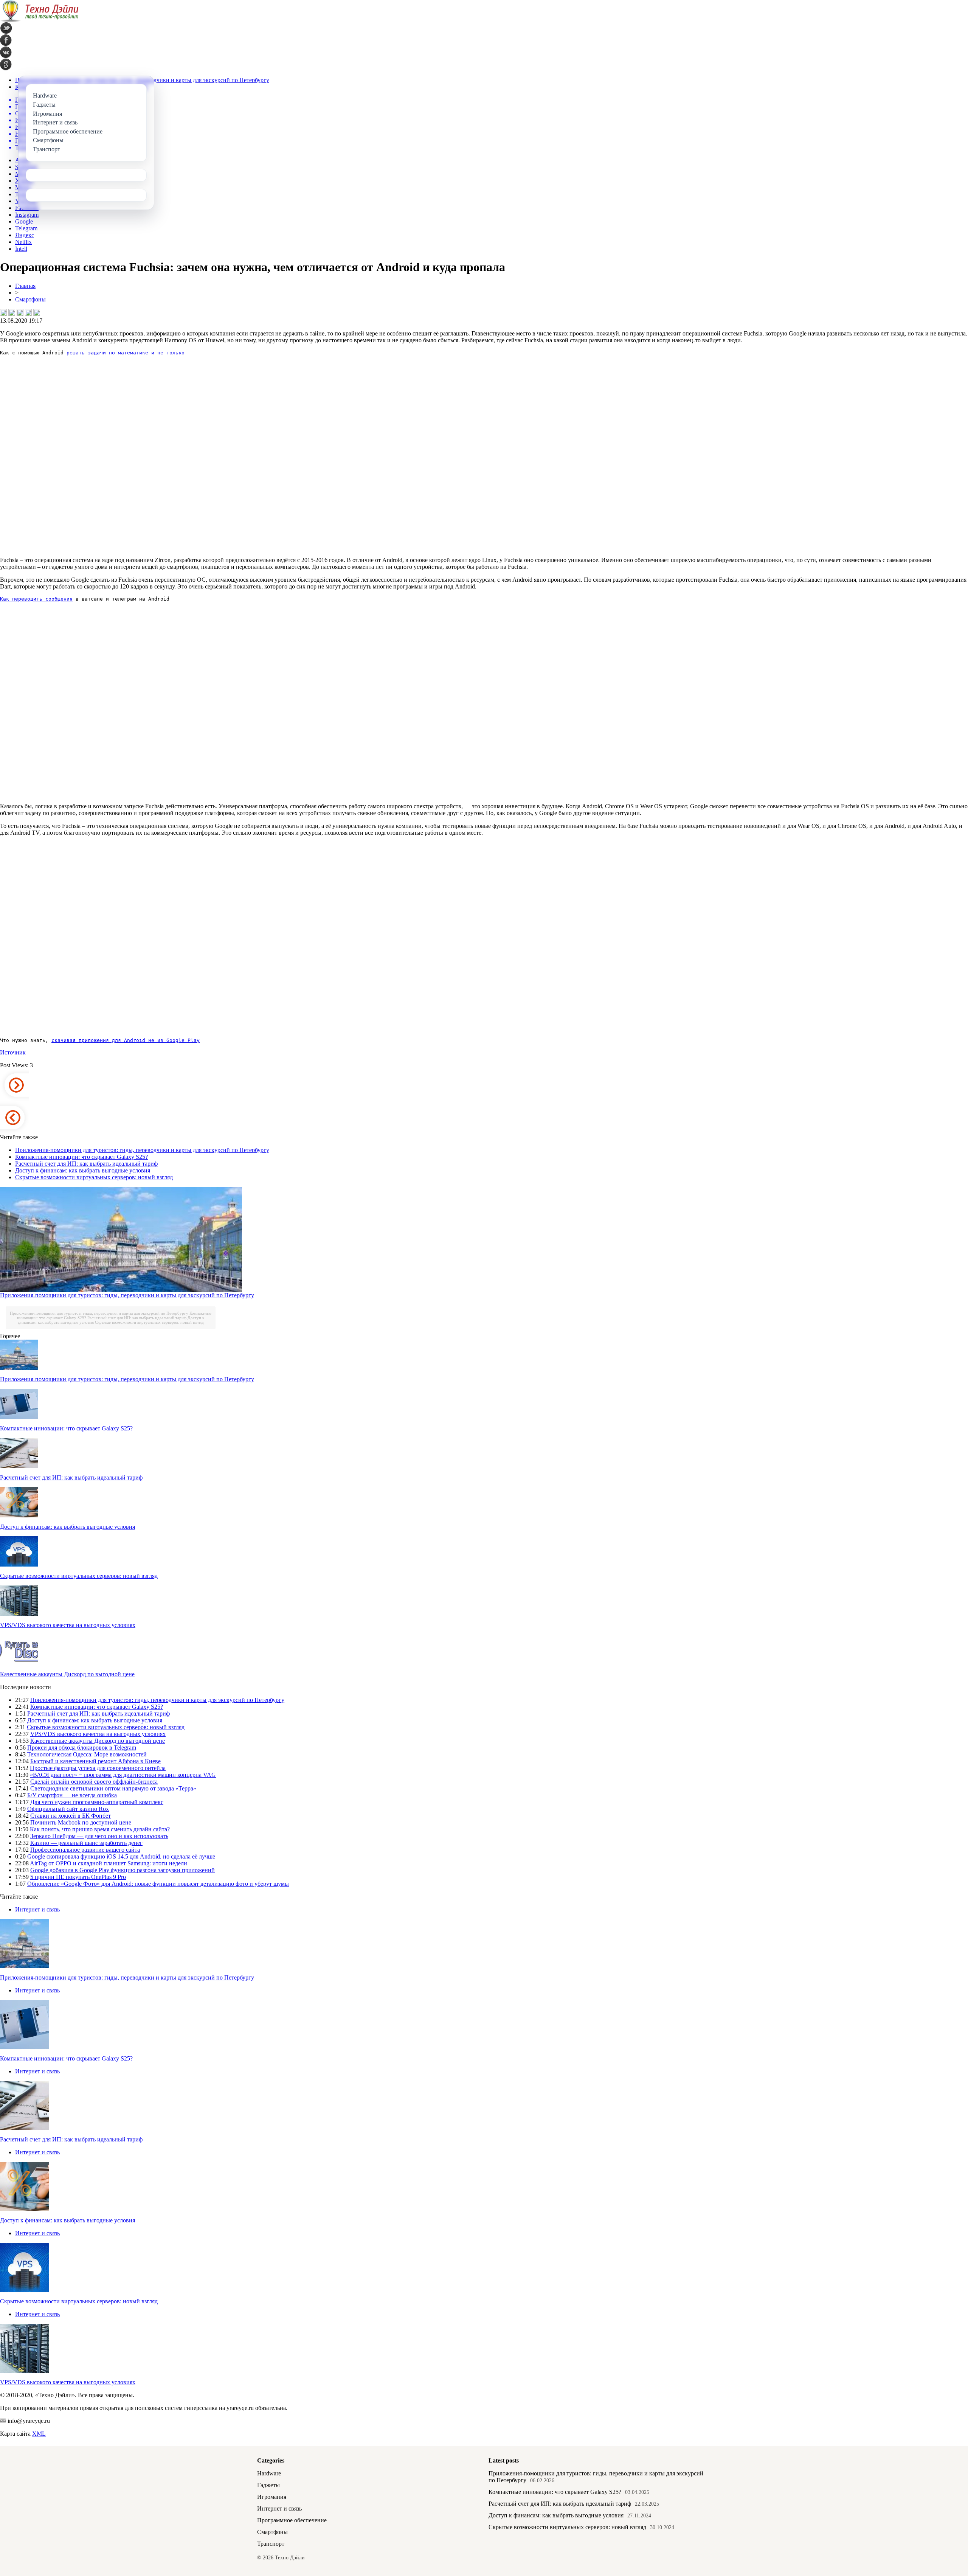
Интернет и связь (37, 1909)
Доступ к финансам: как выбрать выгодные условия (83, 1170)
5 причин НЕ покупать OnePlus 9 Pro (78, 1877)
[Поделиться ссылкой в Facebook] (12, 312)
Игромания (272, 2497)
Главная (25, 286)
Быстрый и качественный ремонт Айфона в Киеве (95, 1761)
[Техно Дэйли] (39, 20)
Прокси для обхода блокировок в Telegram (82, 1748)
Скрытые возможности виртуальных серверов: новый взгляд (94, 1177)
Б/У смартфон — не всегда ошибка (72, 1795)
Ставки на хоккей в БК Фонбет (71, 1816)
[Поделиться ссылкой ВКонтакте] (3, 312)
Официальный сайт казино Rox (68, 1809)
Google (24, 221)
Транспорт (271, 2544)
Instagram (27, 215)
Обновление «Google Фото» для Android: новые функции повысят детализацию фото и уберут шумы (158, 1884)
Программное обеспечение (292, 2520)
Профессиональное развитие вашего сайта (85, 1850)
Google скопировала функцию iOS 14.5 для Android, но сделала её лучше (121, 1856)
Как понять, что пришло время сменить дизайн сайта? (100, 1829)
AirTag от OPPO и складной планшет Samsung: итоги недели (109, 1863)
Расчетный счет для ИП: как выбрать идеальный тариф (86, 1164)
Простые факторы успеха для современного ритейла (98, 1768)
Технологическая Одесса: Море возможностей (87, 1754)
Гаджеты (268, 2485)
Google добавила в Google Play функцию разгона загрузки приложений (123, 1870)
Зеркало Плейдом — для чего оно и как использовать (99, 1836)
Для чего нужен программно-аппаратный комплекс (97, 1802)
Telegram (26, 228)
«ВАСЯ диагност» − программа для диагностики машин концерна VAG (123, 1775)
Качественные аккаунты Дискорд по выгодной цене (67, 1674)
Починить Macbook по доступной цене (81, 1822)
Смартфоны (30, 299)
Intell (21, 249)
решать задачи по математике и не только (126, 353)
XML (39, 2434)
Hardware (269, 2473)
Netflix (23, 242)
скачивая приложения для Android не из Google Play (126, 1040)
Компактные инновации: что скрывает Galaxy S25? (81, 1157)
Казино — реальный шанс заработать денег (86, 1843)
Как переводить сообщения (36, 599)
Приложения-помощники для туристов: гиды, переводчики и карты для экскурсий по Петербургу (142, 1150)
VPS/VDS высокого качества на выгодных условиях (68, 1625)
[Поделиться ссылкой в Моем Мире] (28, 312)
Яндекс (25, 235)
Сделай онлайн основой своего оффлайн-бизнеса (94, 1782)
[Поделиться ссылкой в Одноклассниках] (37, 312)
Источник (13, 1052)
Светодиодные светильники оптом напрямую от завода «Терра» (113, 1788)
